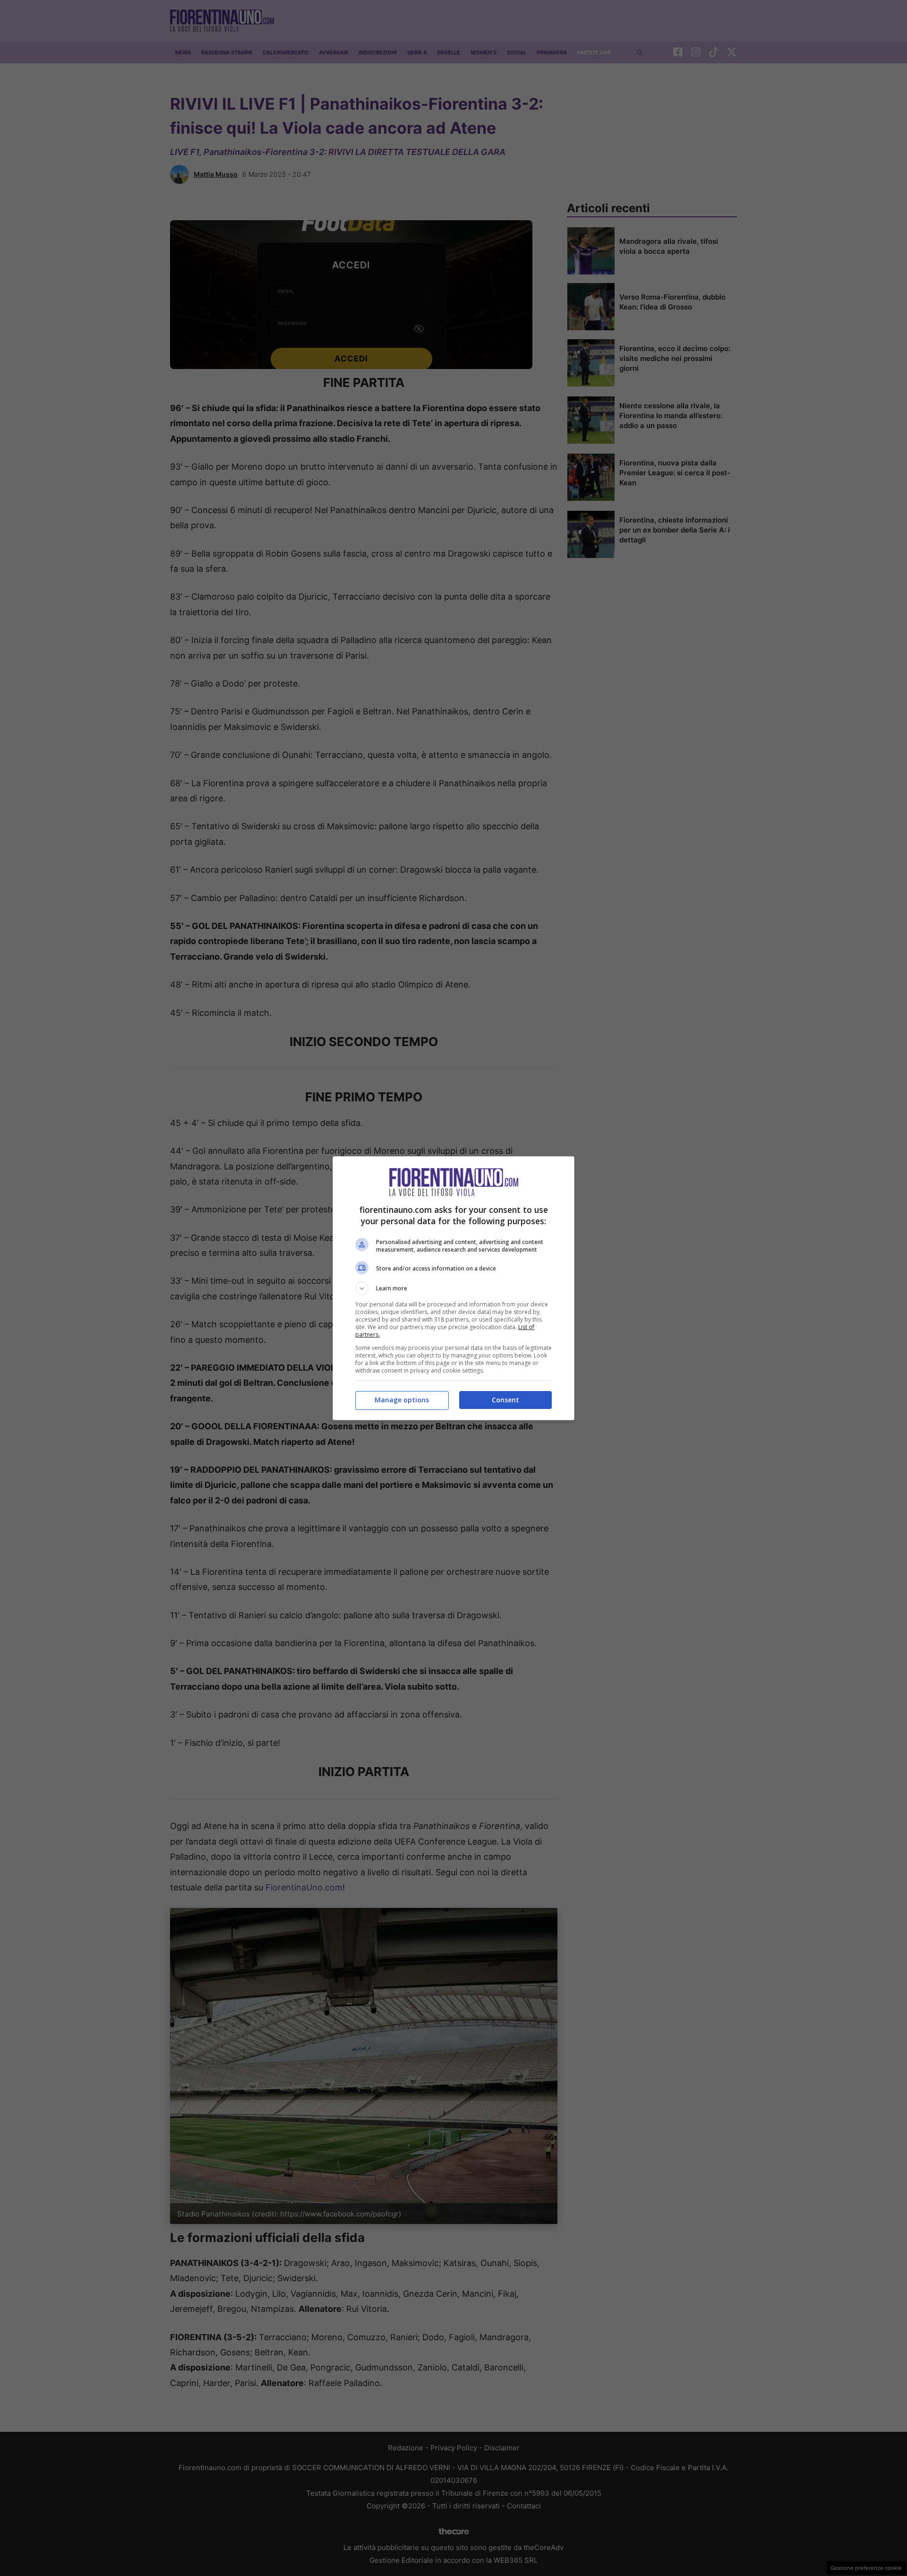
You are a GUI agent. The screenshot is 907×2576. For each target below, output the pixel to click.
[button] (453, 1288)
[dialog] (453, 1288)
